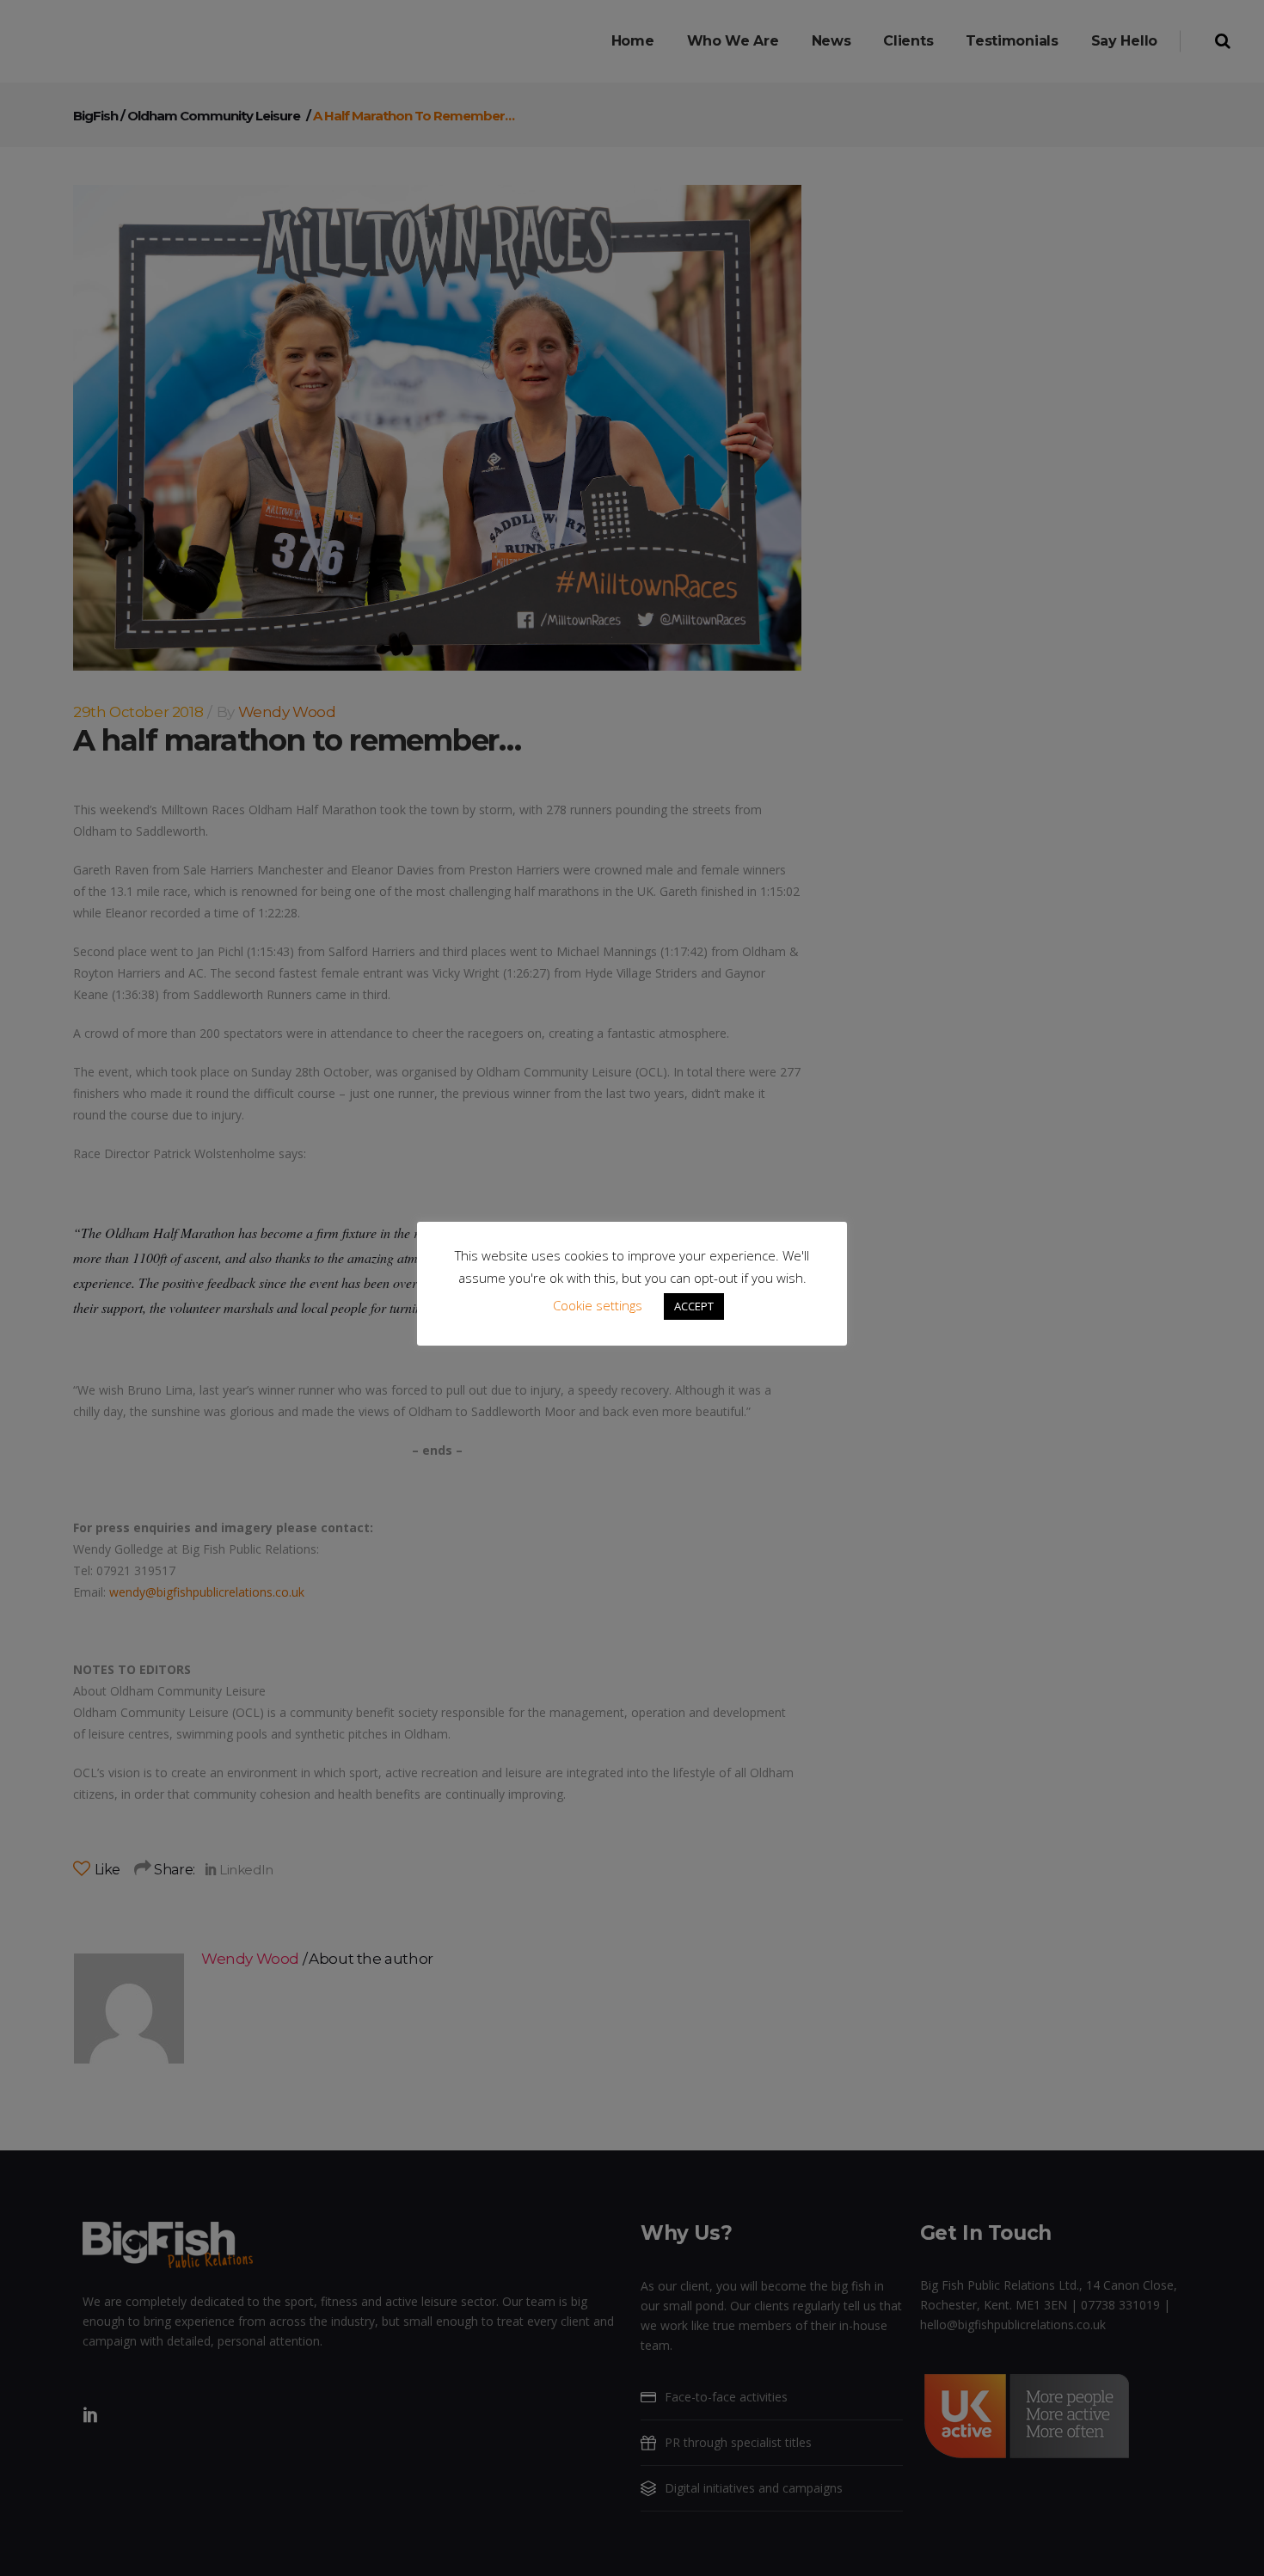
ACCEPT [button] (694, 1306)
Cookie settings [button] (598, 1305)
